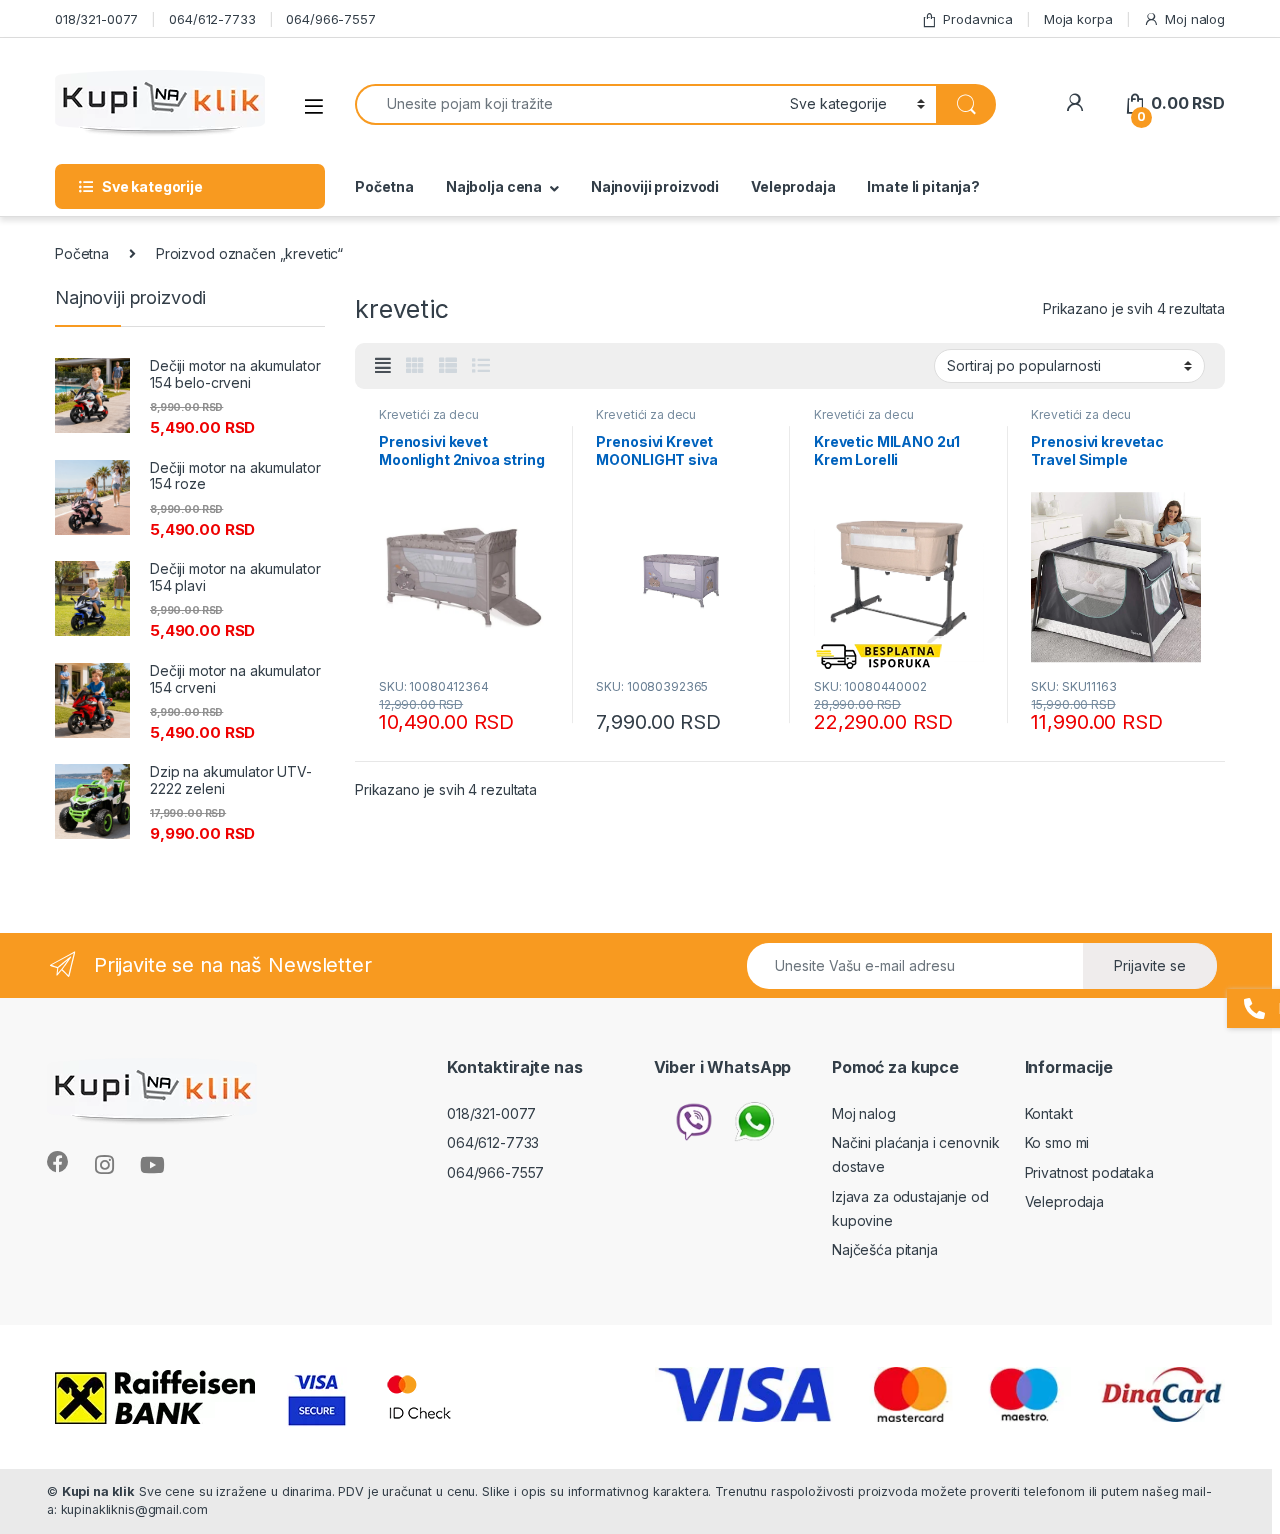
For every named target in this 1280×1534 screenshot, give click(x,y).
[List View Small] (448, 366)
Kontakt (1049, 1113)
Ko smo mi (1057, 1142)
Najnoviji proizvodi (655, 186)
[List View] (481, 366)
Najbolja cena (494, 186)
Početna (384, 186)
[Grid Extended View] (383, 366)
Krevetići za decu (429, 414)
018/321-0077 (96, 19)
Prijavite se (1150, 965)
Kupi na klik (98, 1491)
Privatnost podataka (1089, 1172)
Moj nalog (1195, 19)
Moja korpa (1078, 19)
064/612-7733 (212, 19)
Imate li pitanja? (923, 186)
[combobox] (567, 104)
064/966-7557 (330, 19)
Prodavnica (978, 19)
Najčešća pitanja (885, 1249)
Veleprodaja (793, 186)
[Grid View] (415, 366)
